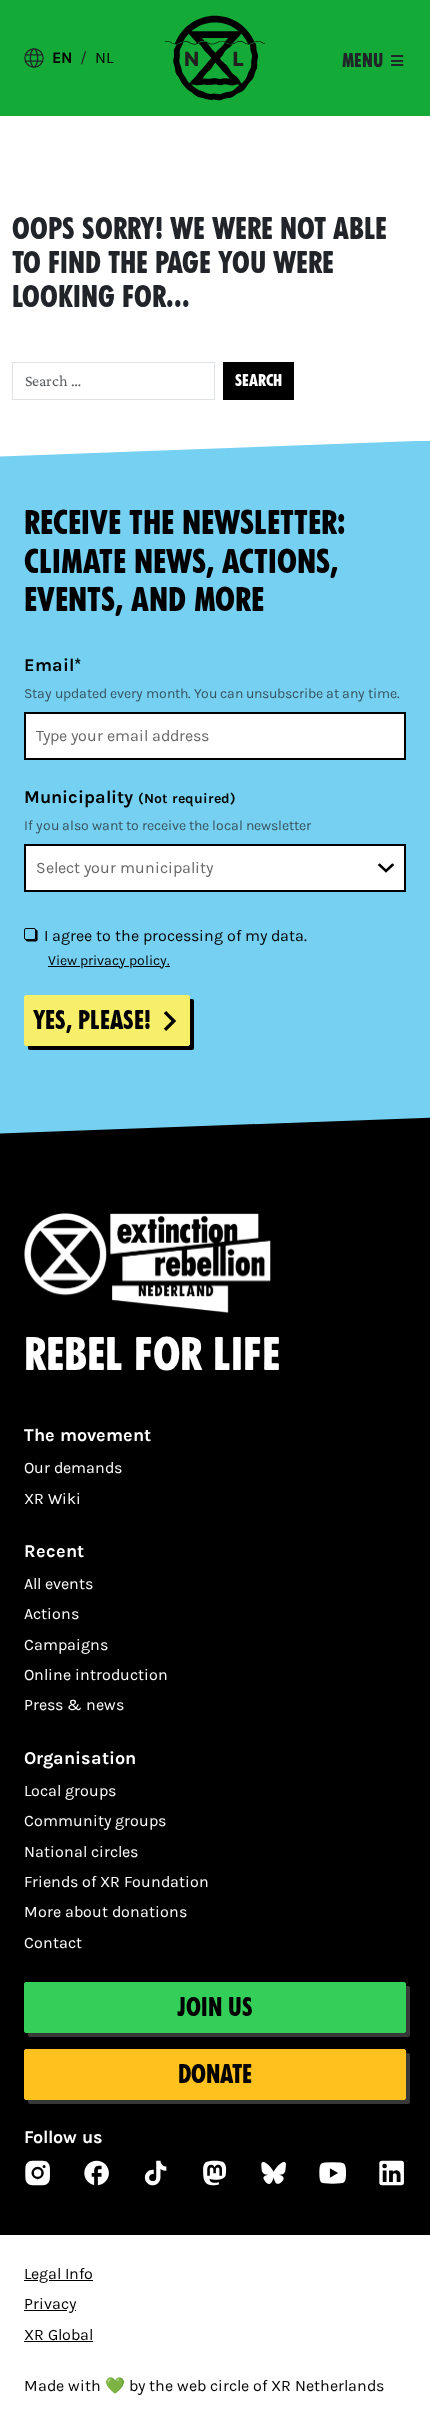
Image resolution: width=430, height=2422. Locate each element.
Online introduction (96, 1674)
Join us (215, 2007)
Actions (51, 1613)
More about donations (105, 1911)
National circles (81, 1851)
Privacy (50, 2303)
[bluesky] (274, 2173)
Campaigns (66, 1644)
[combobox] (215, 868)
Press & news (74, 1704)
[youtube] (333, 2173)
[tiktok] (156, 2173)
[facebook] (97, 2173)
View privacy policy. (109, 960)
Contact (53, 1942)
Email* (52, 665)
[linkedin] (392, 2173)
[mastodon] (215, 2173)
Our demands (73, 1467)
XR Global (58, 2334)
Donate (215, 2074)
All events (58, 1583)
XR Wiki (52, 1498)
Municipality (130, 797)
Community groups (95, 1820)
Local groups (70, 1790)
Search (258, 380)
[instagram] (38, 2173)
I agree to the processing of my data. (175, 935)
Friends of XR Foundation (116, 1881)
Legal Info (58, 2273)
